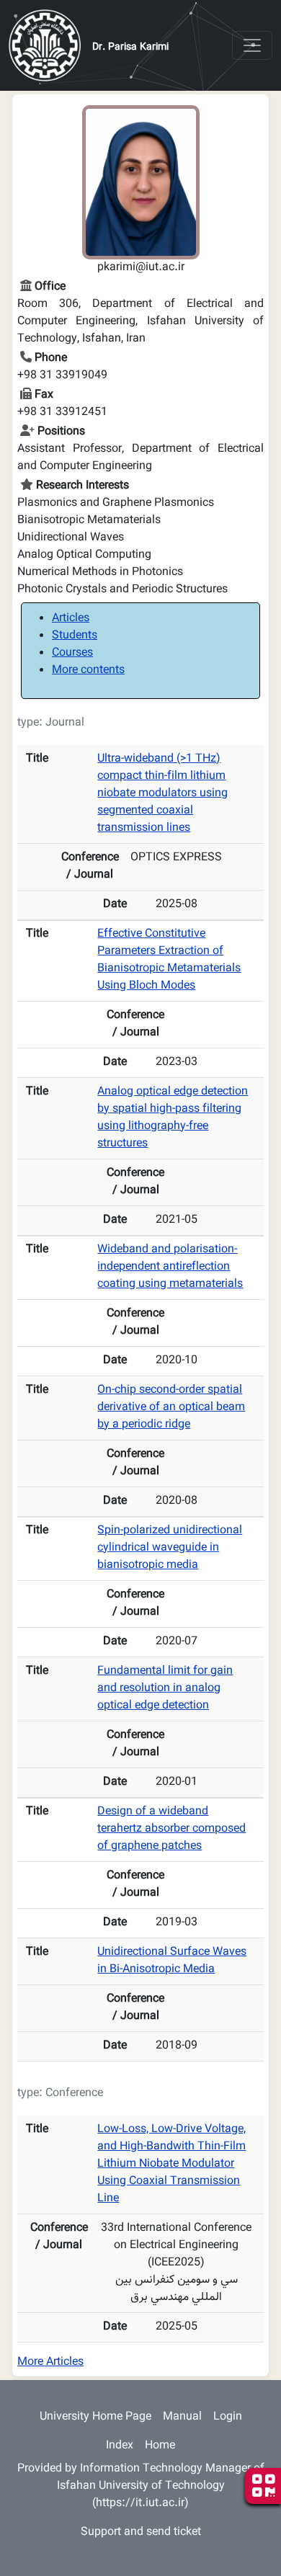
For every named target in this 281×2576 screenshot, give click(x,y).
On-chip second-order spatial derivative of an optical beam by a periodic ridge (171, 1408)
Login (228, 2417)
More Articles (50, 2362)
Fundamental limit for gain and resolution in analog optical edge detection (165, 1689)
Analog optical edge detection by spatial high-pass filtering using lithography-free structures (173, 1118)
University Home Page (95, 2417)
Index (120, 2446)
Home (160, 2446)
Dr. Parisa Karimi (130, 48)
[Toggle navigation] (252, 45)
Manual (182, 2417)
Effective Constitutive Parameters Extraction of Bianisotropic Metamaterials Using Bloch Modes (169, 960)
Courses (72, 653)
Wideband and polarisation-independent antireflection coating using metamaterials (170, 1267)
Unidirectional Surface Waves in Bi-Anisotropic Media (172, 1961)
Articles (71, 619)
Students (75, 636)
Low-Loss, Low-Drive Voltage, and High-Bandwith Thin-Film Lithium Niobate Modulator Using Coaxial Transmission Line (171, 2164)
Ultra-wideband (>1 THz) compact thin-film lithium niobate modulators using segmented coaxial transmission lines (162, 794)
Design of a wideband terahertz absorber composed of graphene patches (171, 1829)
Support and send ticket (141, 2532)
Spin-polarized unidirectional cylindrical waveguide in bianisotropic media (170, 1548)
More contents (88, 670)
